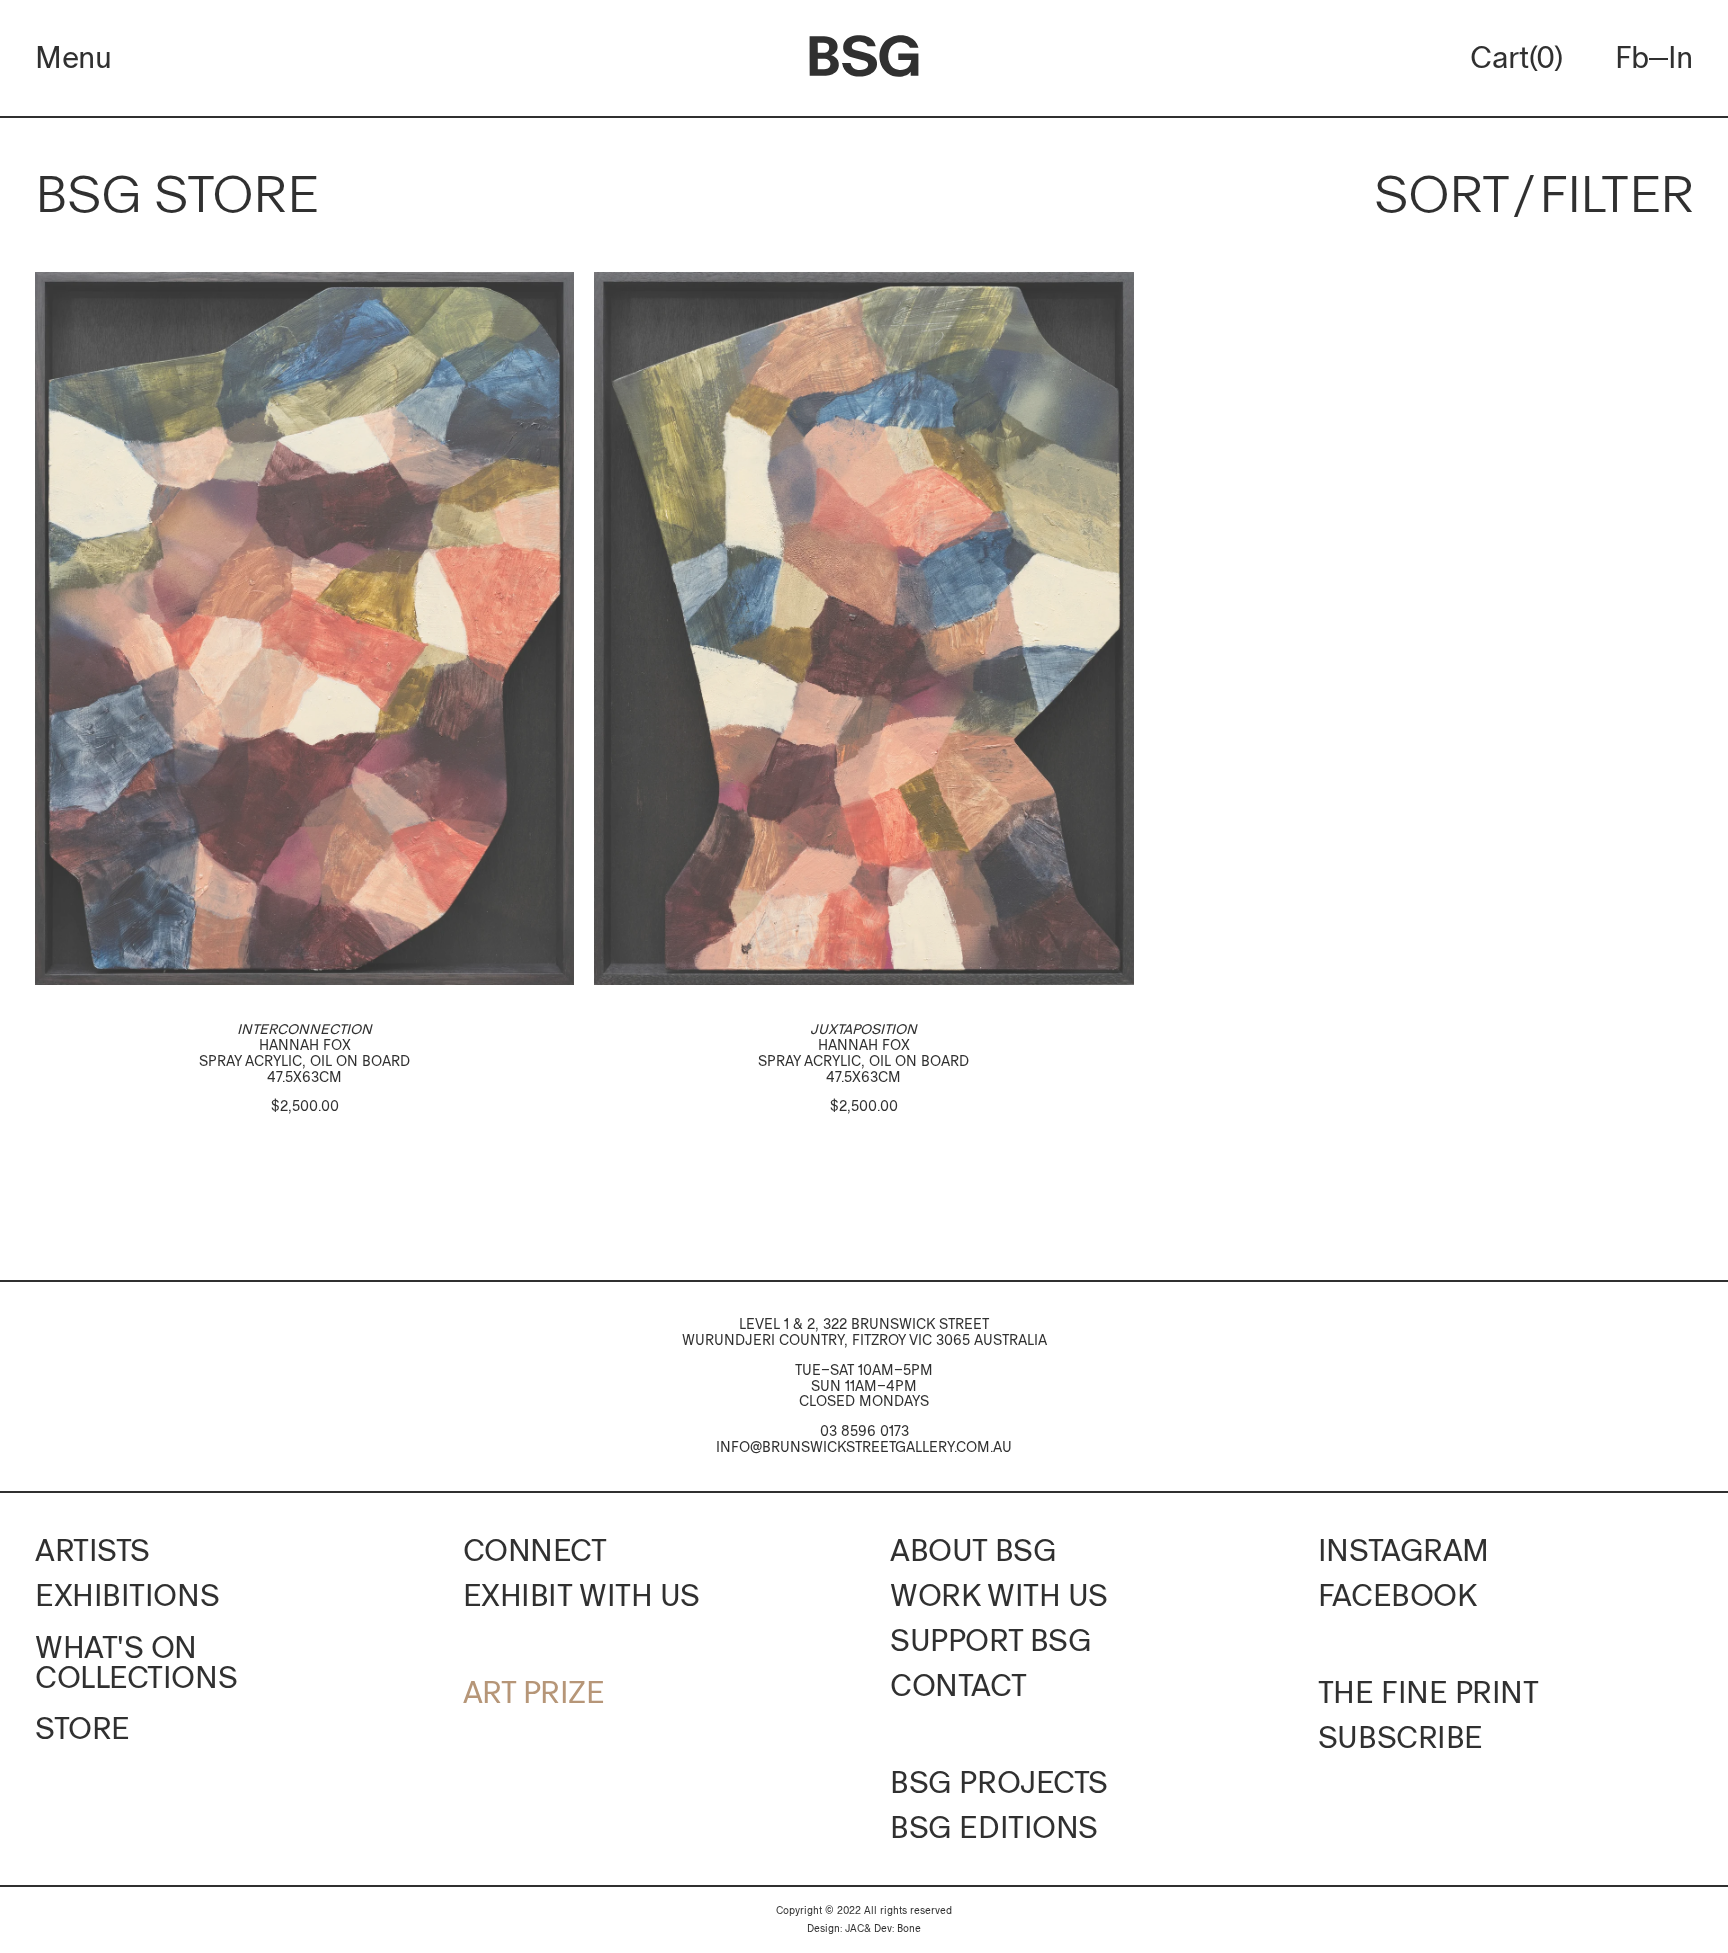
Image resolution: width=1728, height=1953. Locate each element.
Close (643, 731)
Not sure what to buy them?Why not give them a (864, 1193)
